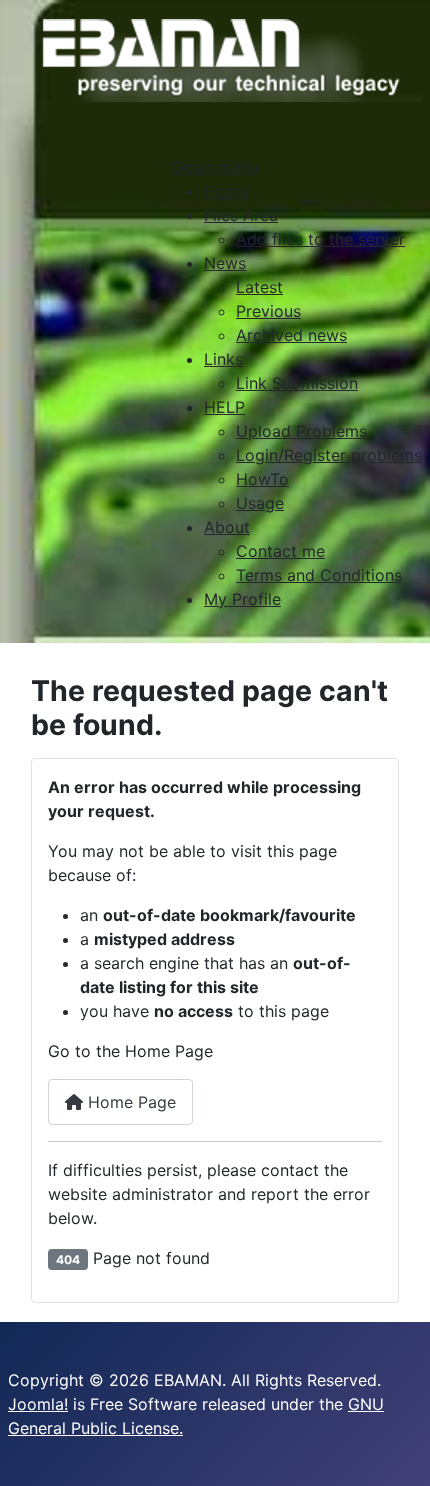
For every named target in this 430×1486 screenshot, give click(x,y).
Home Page (129, 1102)
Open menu (215, 167)
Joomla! (38, 1404)
